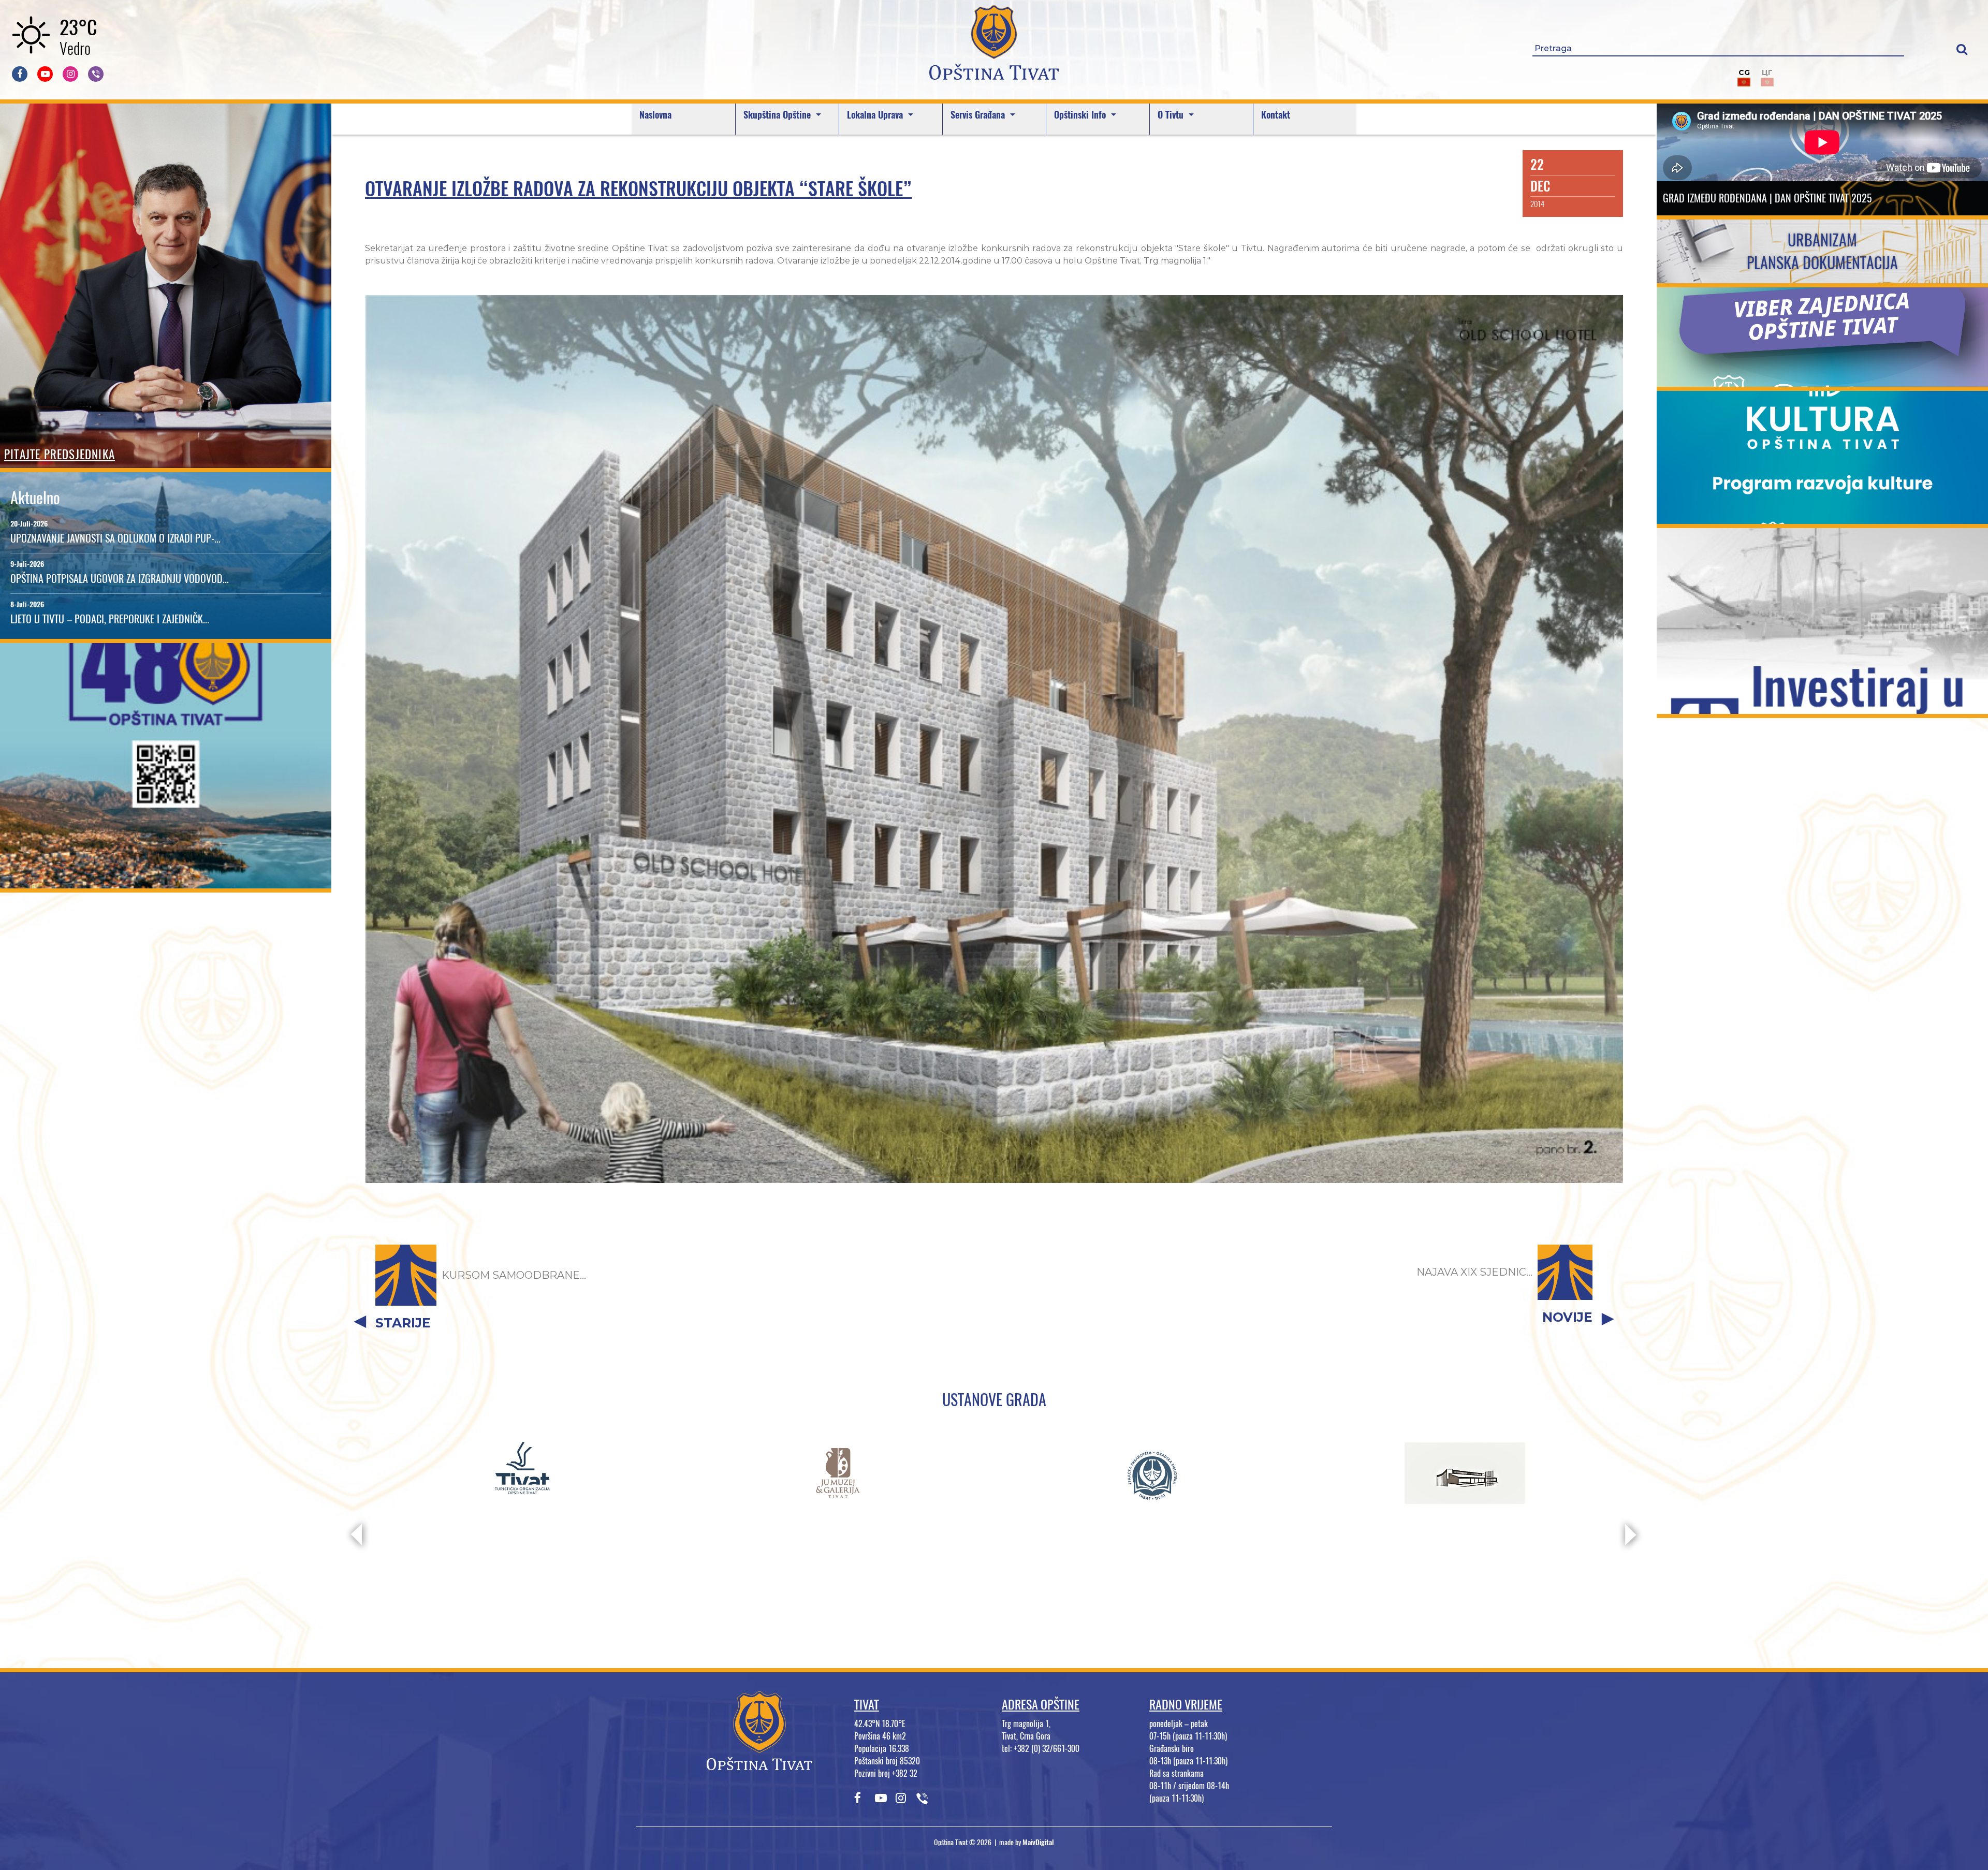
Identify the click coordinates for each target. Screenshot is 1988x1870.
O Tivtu (1172, 115)
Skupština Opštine (778, 115)
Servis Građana (979, 115)
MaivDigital (1038, 1842)
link (166, 882)
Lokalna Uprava (876, 115)
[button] (1962, 49)
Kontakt (1276, 115)
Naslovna (655, 115)
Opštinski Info (1081, 115)
